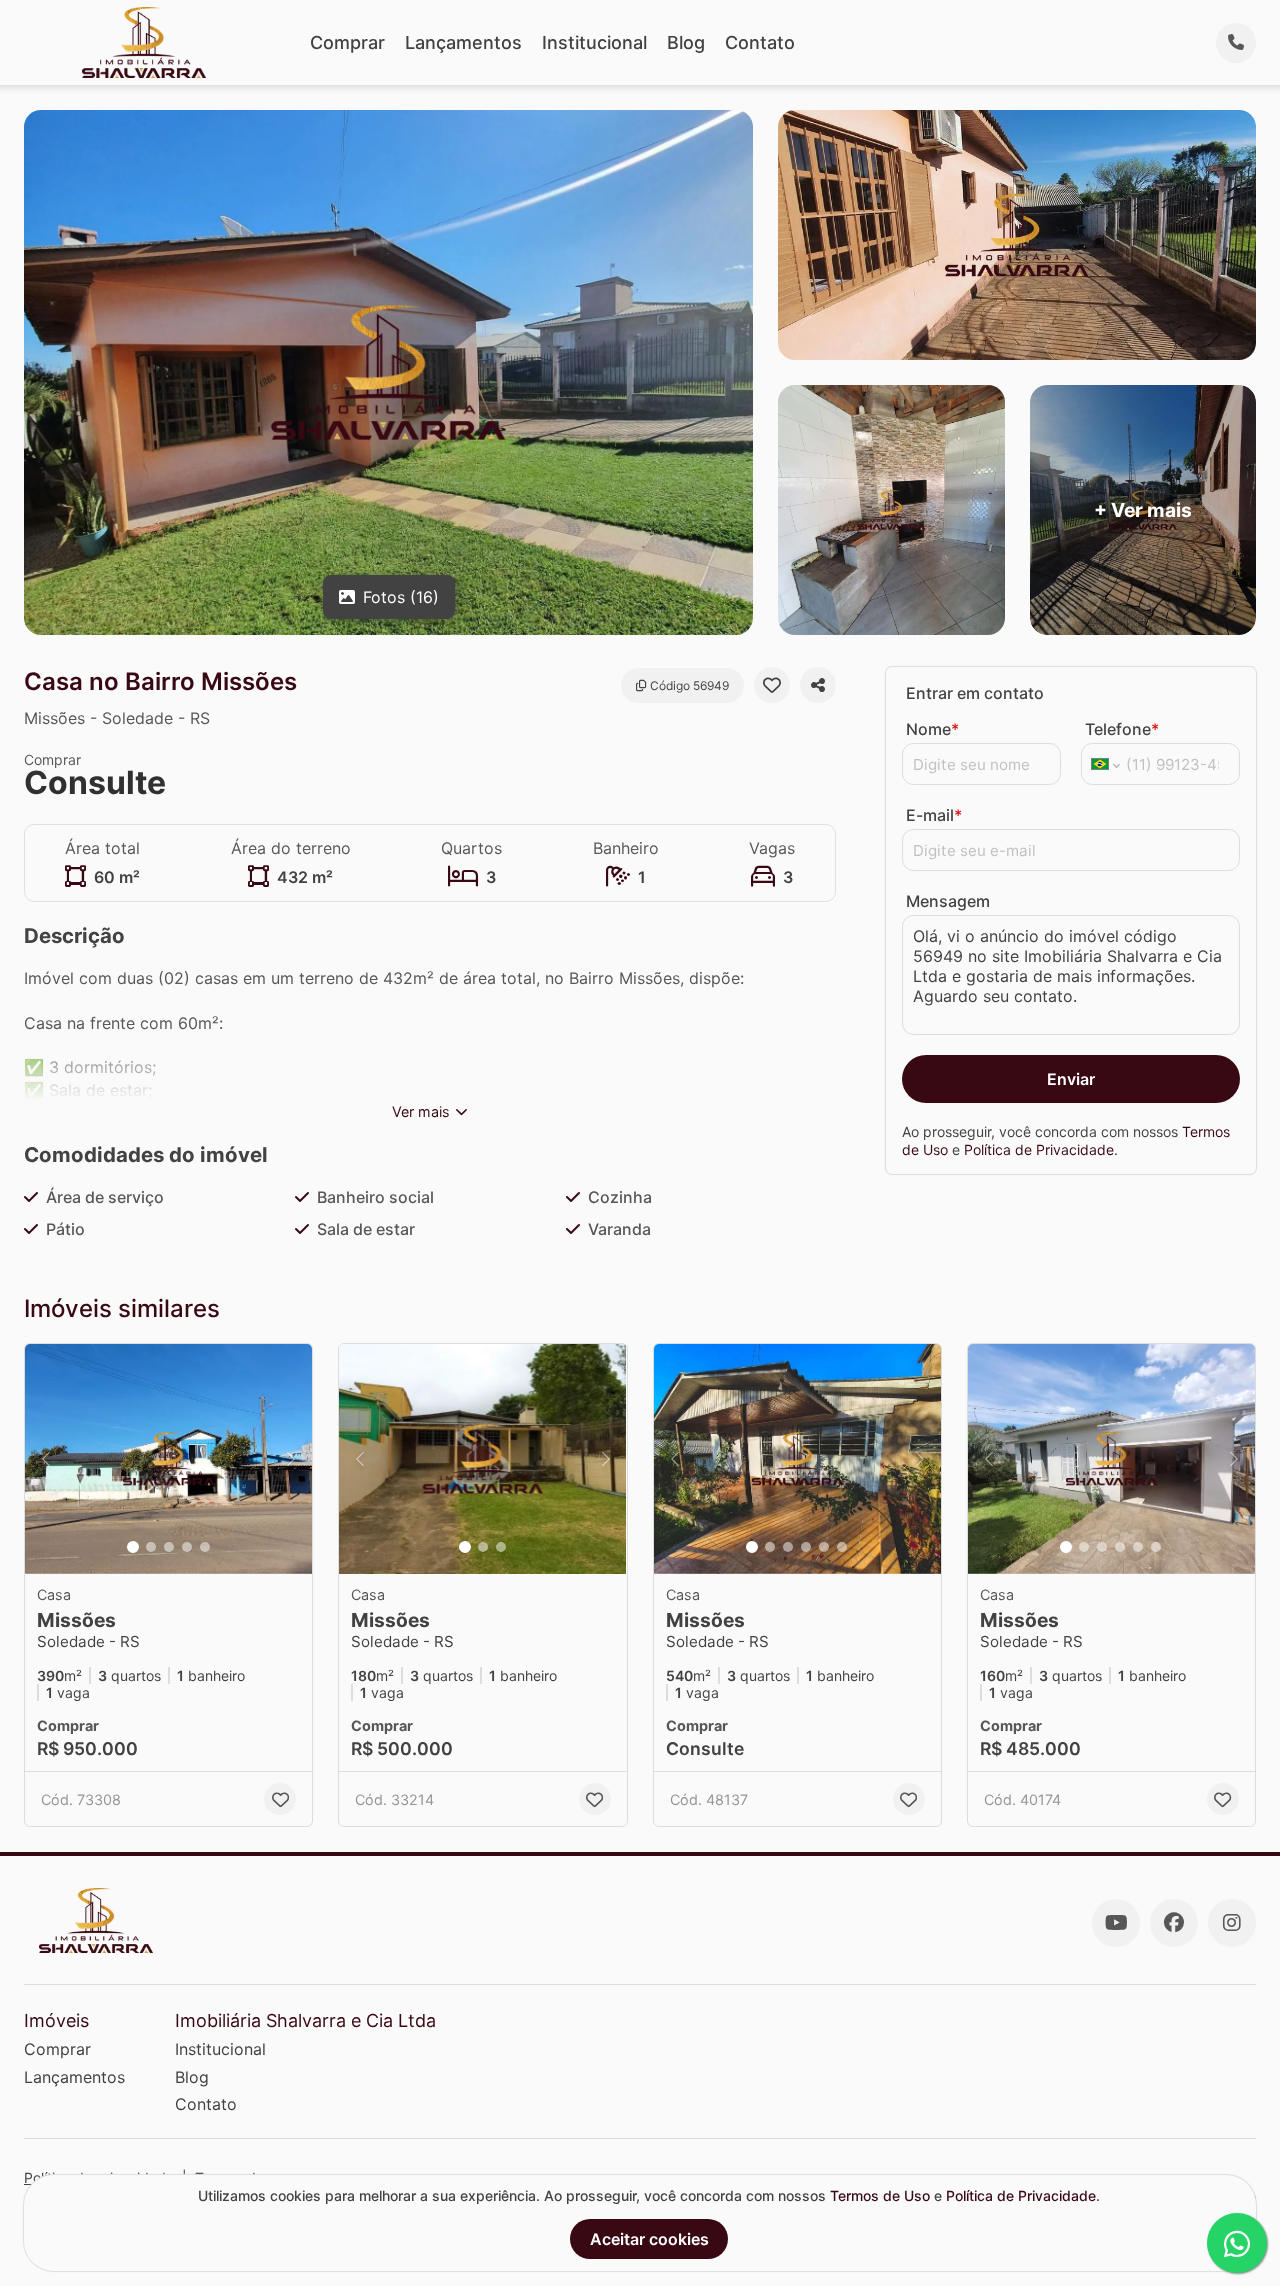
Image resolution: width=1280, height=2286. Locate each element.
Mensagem (948, 901)
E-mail (934, 815)
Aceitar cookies (649, 2239)
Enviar (1071, 1079)
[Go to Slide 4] (187, 1547)
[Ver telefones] (1236, 43)
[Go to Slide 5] (205, 1547)
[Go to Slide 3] (169, 1547)
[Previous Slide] (46, 1459)
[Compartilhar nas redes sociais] (818, 685)
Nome (932, 729)
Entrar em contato (975, 693)
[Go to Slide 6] (842, 1547)
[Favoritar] (772, 685)
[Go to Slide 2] (151, 1547)
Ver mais (421, 1111)
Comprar (347, 42)
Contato (760, 42)
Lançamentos (463, 42)
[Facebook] (1174, 1923)
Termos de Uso (880, 2195)
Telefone (1122, 729)
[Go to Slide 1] (133, 1547)
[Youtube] (1116, 1923)
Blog (686, 42)
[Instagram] (1232, 1923)
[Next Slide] (291, 1459)
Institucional (594, 42)
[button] (168, 1459)
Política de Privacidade (1039, 1149)
